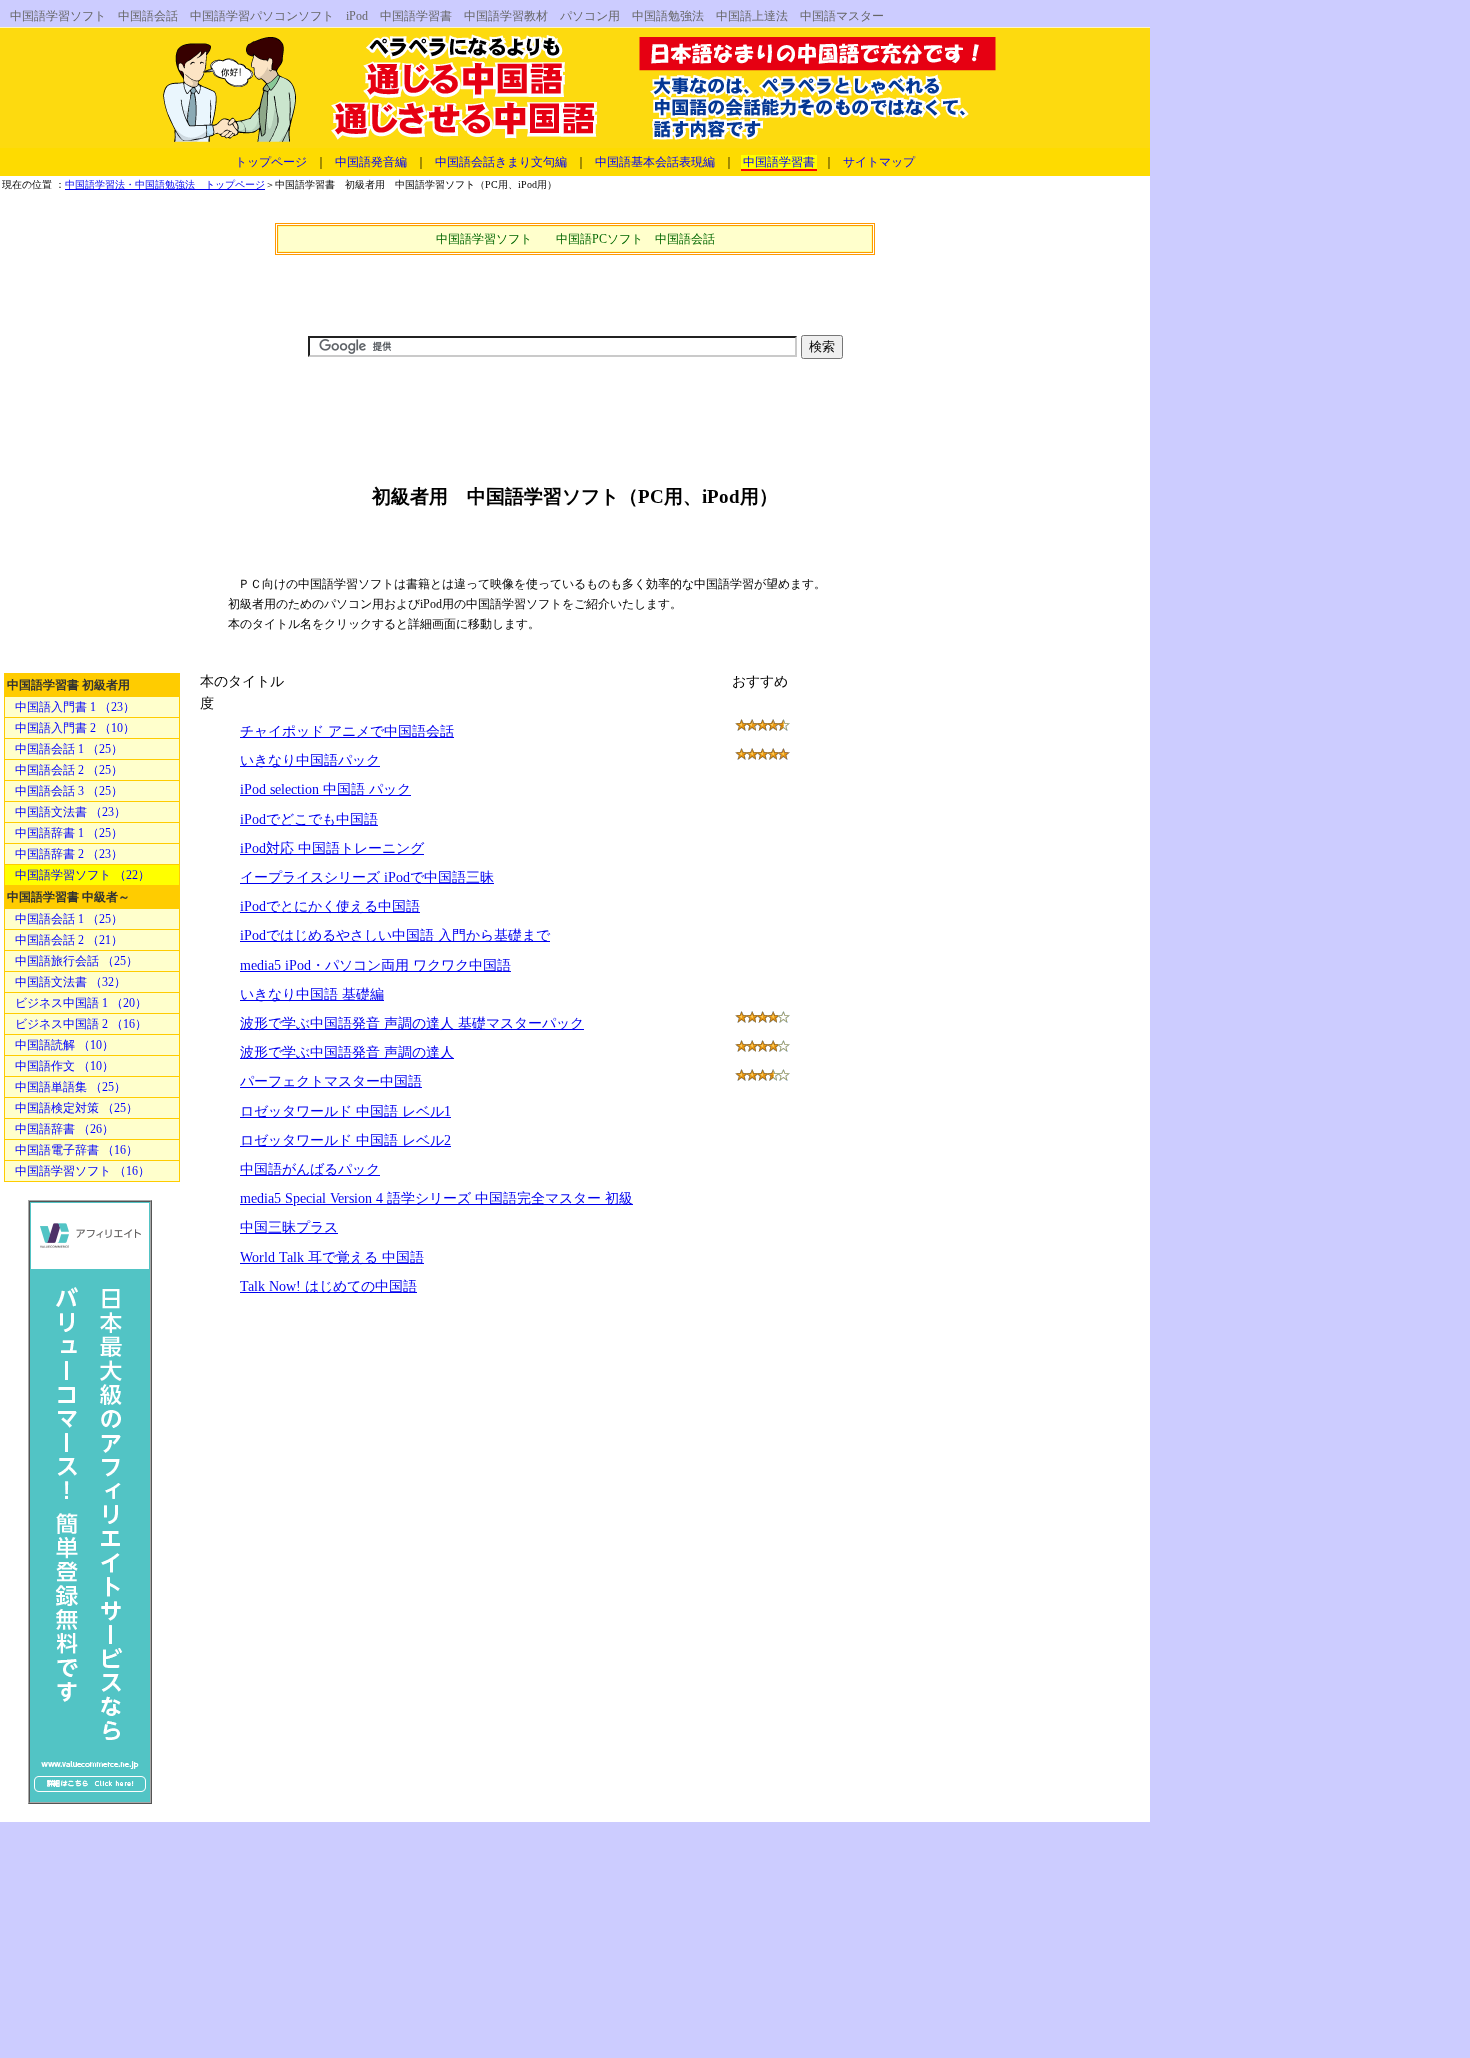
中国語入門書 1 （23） (75, 707)
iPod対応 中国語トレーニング (332, 848)
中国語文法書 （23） (70, 812)
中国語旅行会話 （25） (76, 961)
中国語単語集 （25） (70, 1087)
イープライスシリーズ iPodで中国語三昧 (367, 877)
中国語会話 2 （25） (69, 770)
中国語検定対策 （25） (76, 1108)
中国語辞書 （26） (64, 1129)
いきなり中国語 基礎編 (312, 994)
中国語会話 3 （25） (69, 791)
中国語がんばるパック (310, 1169)
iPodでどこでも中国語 (309, 819)
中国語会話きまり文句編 (501, 162)
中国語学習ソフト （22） (82, 875)
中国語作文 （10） (64, 1066)
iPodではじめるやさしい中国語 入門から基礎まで (395, 935)
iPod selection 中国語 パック (325, 789)
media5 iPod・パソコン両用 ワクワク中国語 (375, 965)
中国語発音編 (371, 162)
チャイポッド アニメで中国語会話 (347, 731)
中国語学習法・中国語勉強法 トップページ (165, 184)
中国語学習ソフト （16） (82, 1171)
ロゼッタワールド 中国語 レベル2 (345, 1140)
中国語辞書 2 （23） (69, 854)
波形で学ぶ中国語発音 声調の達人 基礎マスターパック (412, 1023)
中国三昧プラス (289, 1227)
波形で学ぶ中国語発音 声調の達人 (347, 1052)
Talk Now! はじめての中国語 (328, 1286)
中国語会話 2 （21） (69, 940)
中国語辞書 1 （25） (69, 833)
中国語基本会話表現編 (655, 162)
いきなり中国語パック (310, 760)
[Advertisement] (575, 288)
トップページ (271, 162)
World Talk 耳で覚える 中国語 (332, 1257)
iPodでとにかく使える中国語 (330, 906)
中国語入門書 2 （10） (75, 728)
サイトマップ (879, 162)
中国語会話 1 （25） (69, 749)
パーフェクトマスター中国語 (331, 1081)
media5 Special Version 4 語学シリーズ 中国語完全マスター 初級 (436, 1198)
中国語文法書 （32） (70, 982)
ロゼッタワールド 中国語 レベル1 (345, 1111)
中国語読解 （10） (64, 1045)
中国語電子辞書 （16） (76, 1150)
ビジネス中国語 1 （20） (81, 1003)
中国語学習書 (779, 162)
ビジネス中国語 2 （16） (81, 1024)
